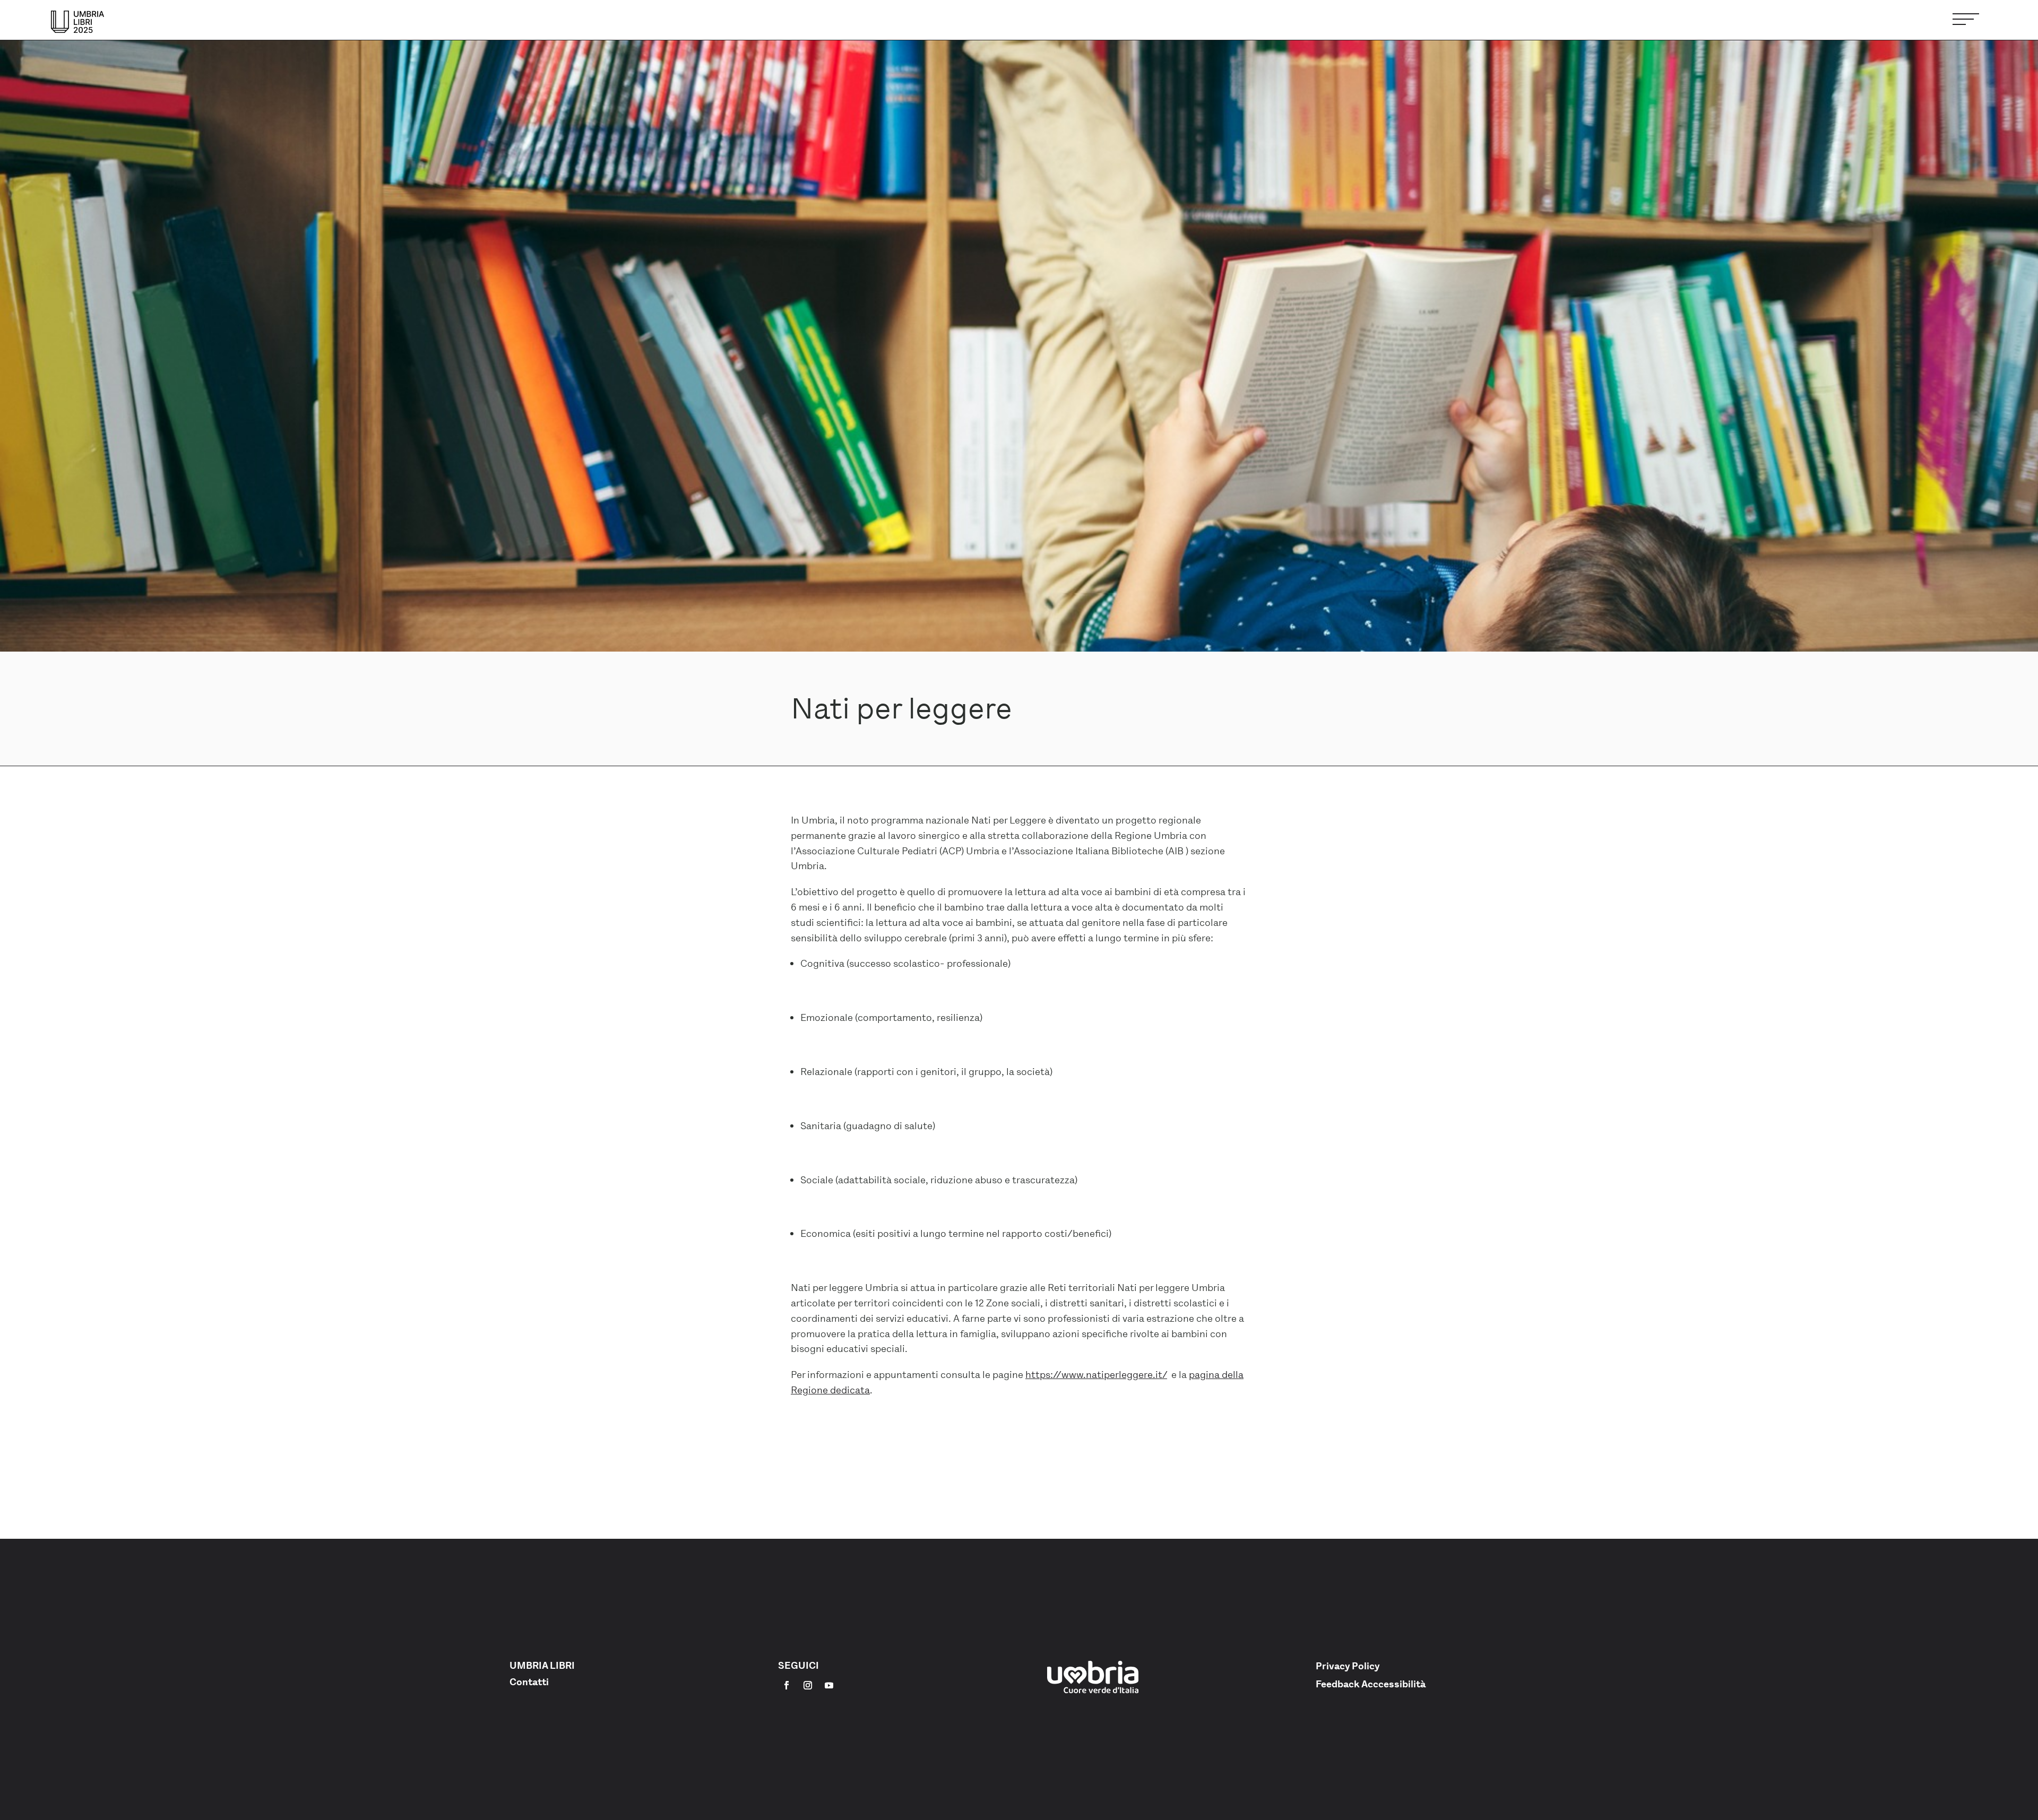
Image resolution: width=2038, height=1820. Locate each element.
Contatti (529, 1682)
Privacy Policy (1348, 1666)
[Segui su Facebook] (787, 1685)
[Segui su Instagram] (808, 1685)
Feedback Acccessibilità (1371, 1684)
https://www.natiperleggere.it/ (1096, 1375)
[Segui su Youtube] (829, 1685)
